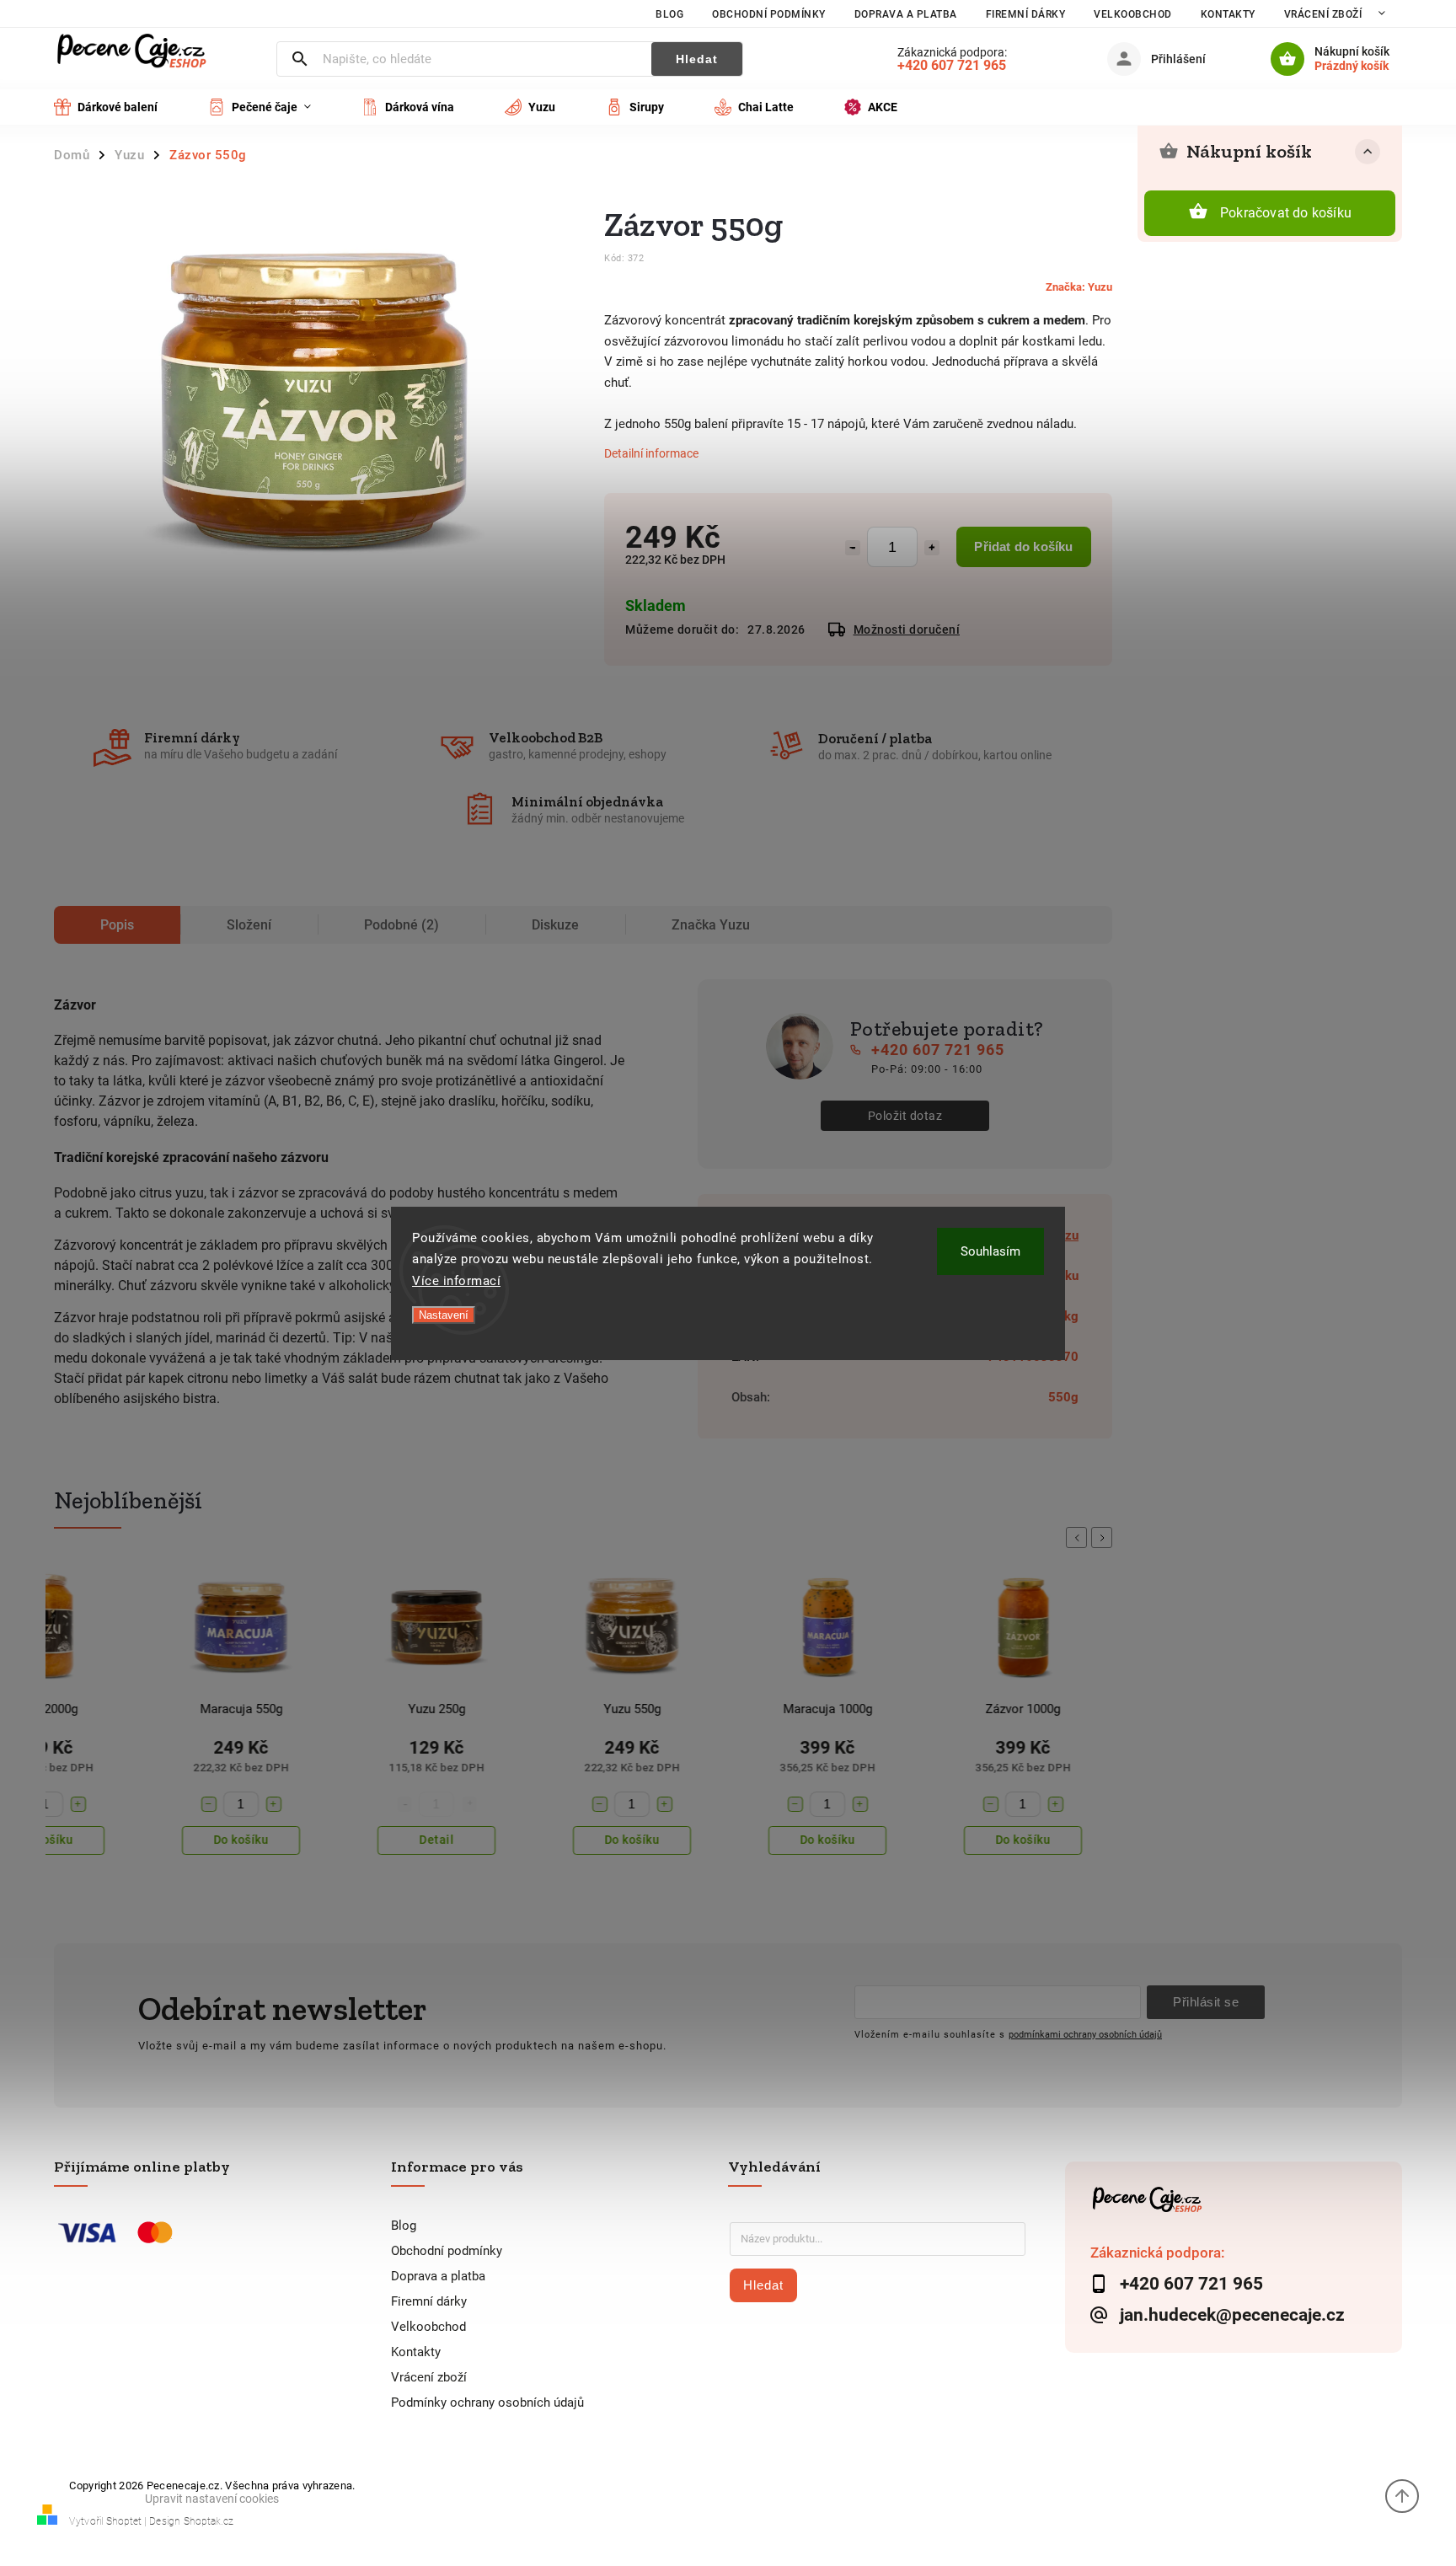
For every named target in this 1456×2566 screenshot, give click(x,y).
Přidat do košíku (1023, 546)
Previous (1079, 1537)
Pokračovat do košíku (1286, 213)
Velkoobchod (1133, 14)
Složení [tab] (249, 925)
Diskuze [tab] (555, 925)
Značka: (1079, 287)
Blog (669, 14)
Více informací (456, 1281)
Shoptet (124, 2521)
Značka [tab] (711, 925)
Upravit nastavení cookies (212, 2499)
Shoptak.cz (209, 2521)
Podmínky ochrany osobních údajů (487, 2403)
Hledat (697, 59)
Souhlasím (990, 1251)
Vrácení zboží (1323, 14)
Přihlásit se (1206, 2002)
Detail (437, 1840)
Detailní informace (651, 453)
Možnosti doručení (907, 629)
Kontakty (1228, 14)
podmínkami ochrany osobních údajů (1085, 2034)
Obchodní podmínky (769, 14)
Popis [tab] (117, 925)
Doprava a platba (906, 14)
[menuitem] (118, 107)
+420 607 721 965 (938, 1050)
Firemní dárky (1026, 14)
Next (1105, 1537)
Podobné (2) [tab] (401, 925)
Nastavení (444, 1315)
